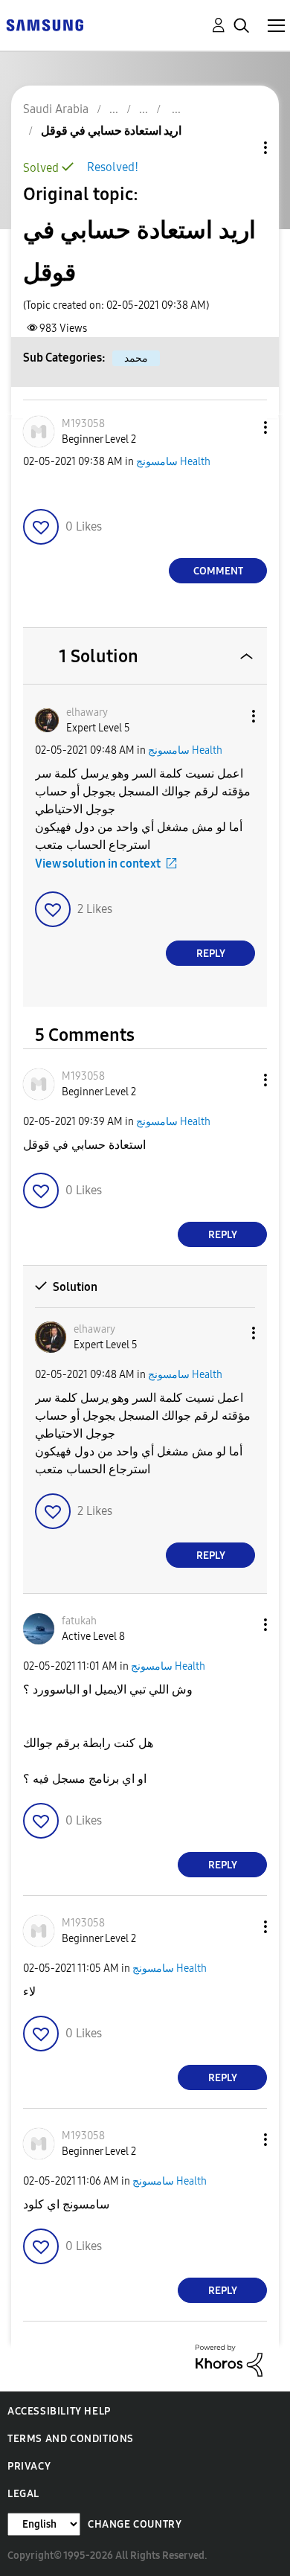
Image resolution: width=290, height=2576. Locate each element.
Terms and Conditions (71, 2439)
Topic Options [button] (240, 148)
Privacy (29, 2466)
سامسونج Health (173, 462)
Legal (23, 2494)
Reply (211, 954)
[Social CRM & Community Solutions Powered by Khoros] (229, 2360)
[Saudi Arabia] (45, 24)
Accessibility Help (59, 2411)
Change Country (135, 2524)
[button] (241, 427)
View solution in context (98, 864)
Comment (218, 571)
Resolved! (113, 167)
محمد (136, 358)
